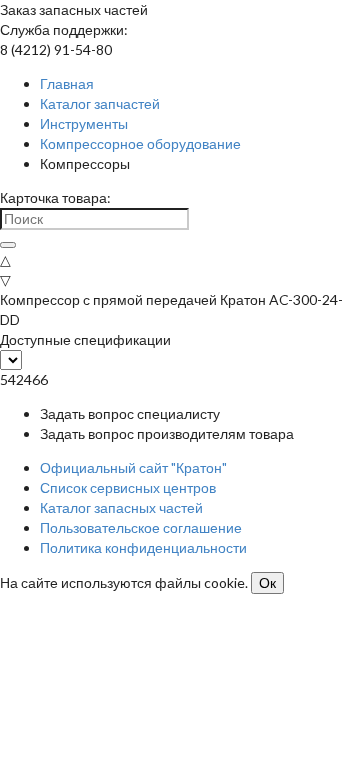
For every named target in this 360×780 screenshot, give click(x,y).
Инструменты (84, 123)
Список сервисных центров (128, 487)
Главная (67, 83)
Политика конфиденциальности (143, 547)
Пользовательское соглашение (141, 527)
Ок (267, 583)
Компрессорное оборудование (140, 143)
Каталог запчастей (100, 103)
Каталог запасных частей (121, 507)
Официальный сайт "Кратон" (133, 467)
